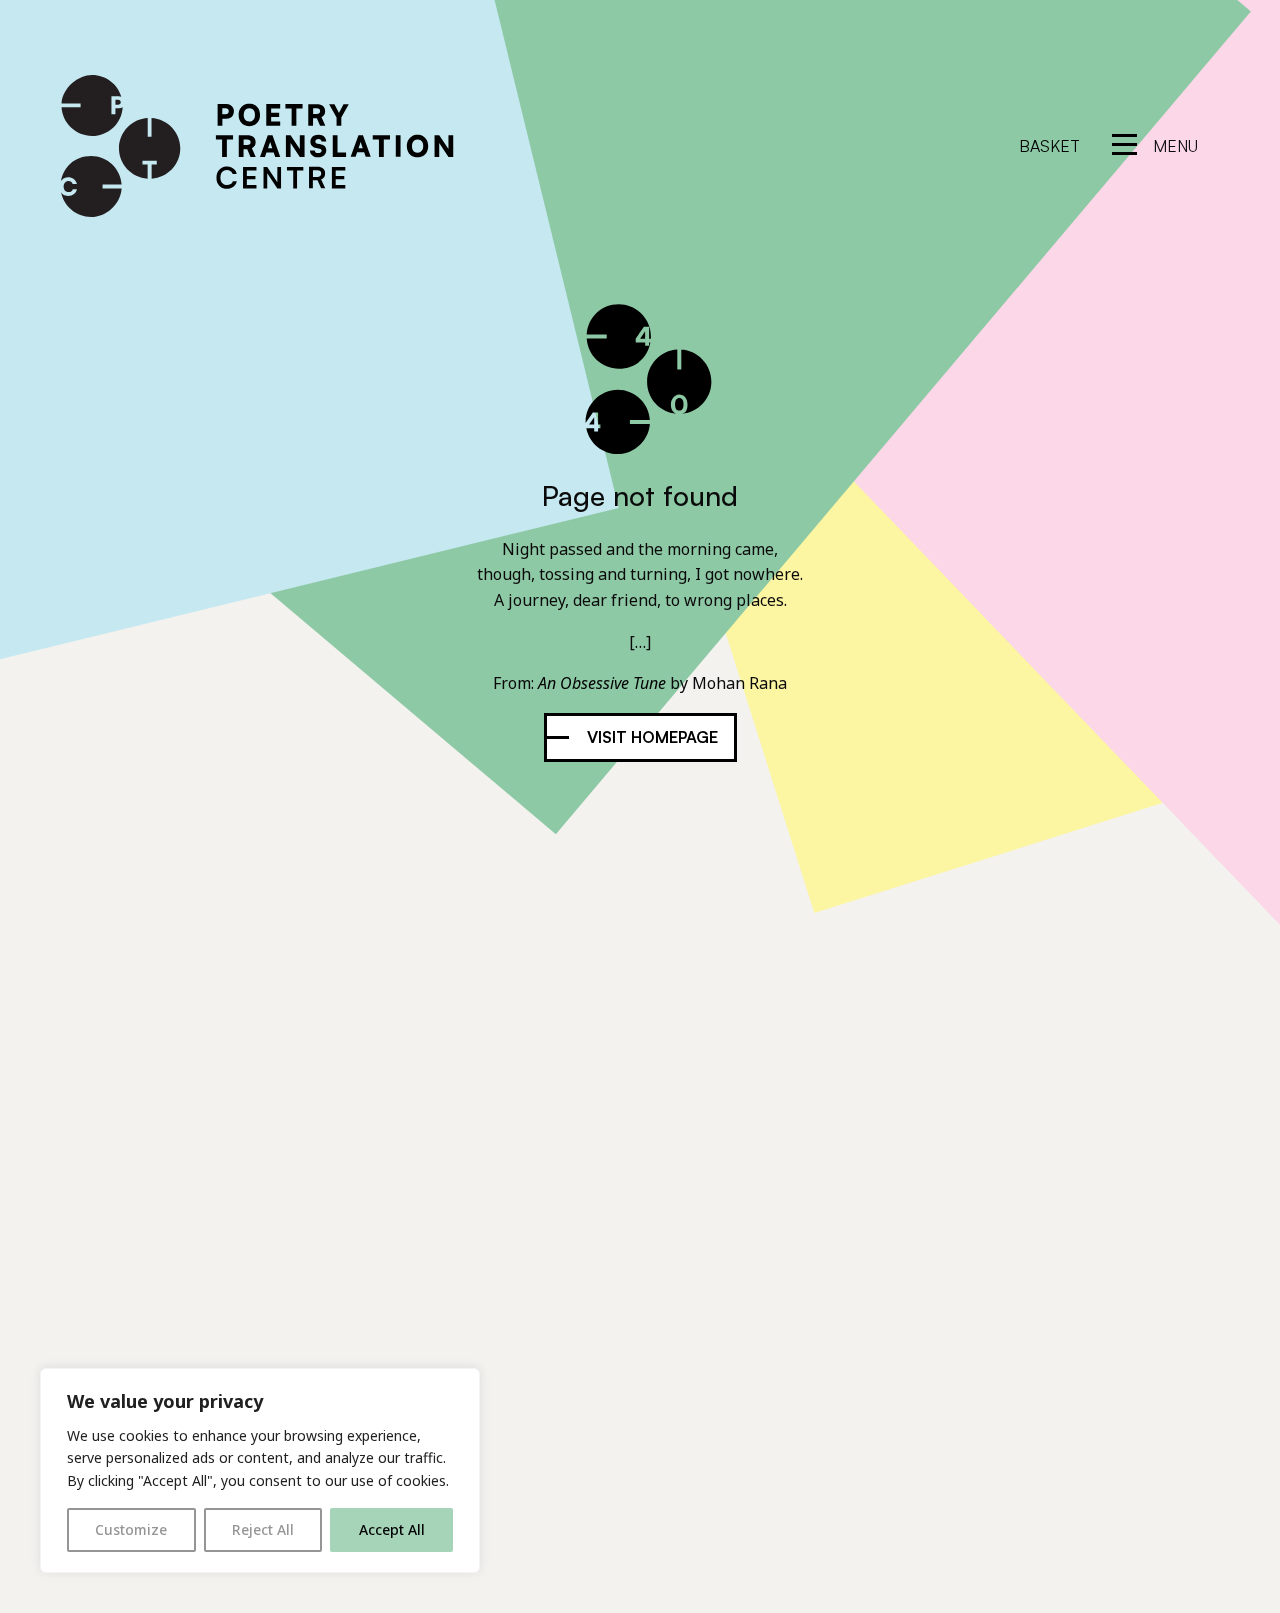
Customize (131, 1529)
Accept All (392, 1529)
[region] (260, 1470)
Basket (1049, 146)
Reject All (263, 1529)
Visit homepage (652, 737)
